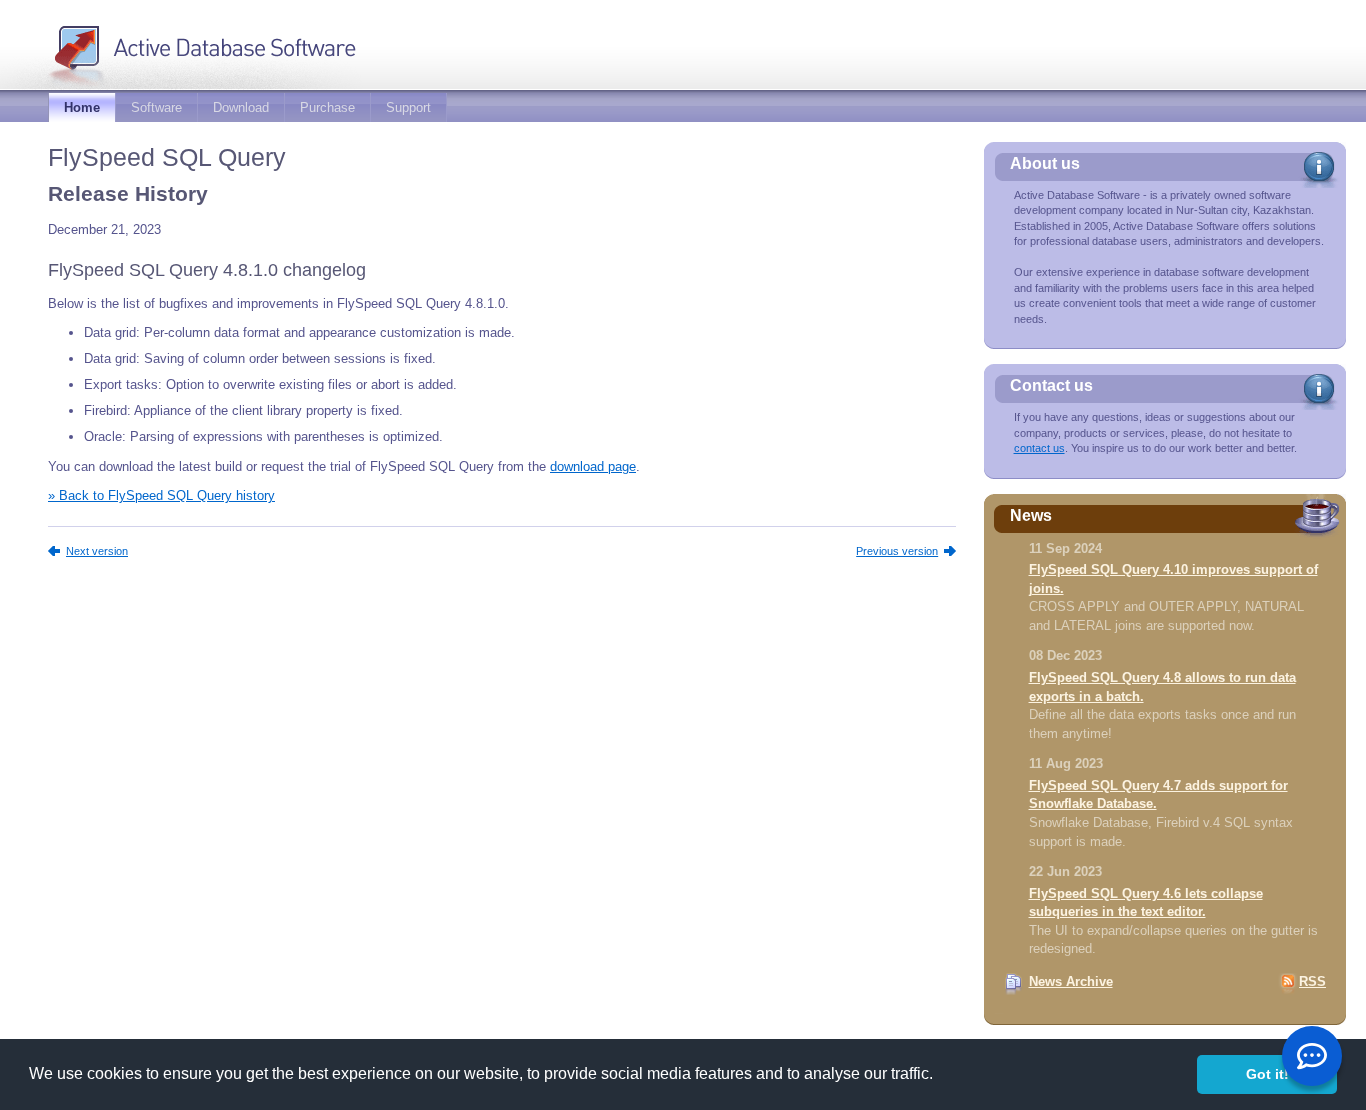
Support (408, 107)
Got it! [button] (1267, 1074)
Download (241, 107)
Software (156, 107)
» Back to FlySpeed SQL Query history (161, 495)
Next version (97, 551)
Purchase (327, 107)
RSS (1312, 981)
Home (82, 107)
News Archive (1071, 981)
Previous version (897, 551)
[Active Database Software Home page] (234, 43)
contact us (1039, 448)
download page (593, 466)
